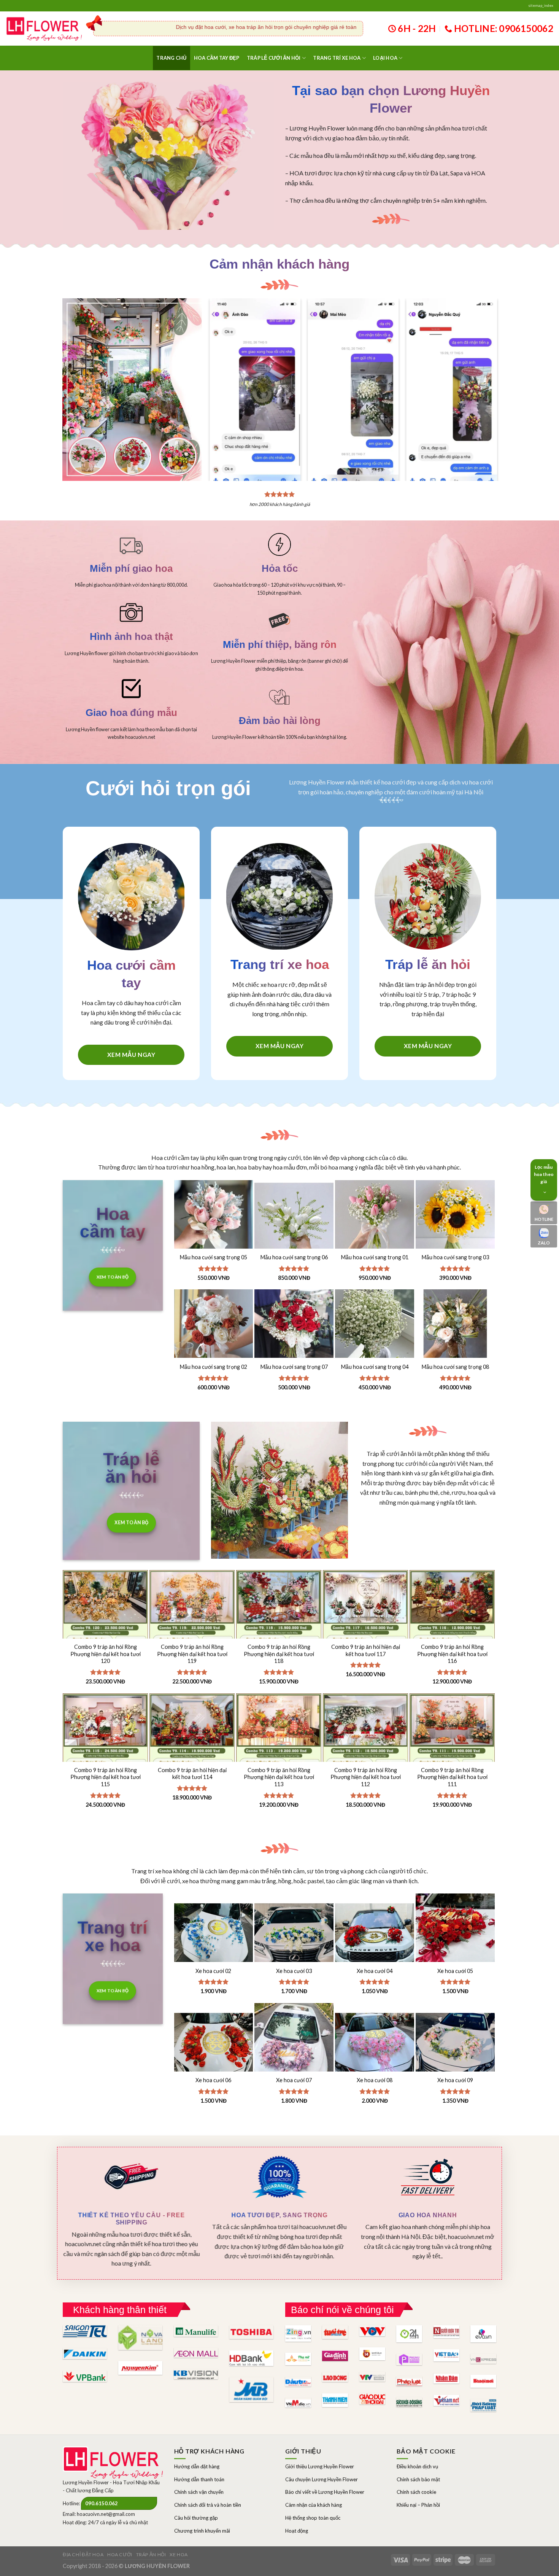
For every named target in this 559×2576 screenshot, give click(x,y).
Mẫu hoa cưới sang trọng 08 (455, 1367)
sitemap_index (541, 6)
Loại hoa (385, 58)
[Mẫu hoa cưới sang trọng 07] (294, 1329)
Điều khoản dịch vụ (417, 2466)
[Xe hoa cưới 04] (375, 1933)
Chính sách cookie (416, 2492)
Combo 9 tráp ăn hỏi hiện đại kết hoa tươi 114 (192, 1774)
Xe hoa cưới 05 (455, 1971)
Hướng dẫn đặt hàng (197, 2466)
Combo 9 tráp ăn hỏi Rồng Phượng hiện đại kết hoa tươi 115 (106, 1777)
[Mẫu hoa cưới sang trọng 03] (455, 1220)
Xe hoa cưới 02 (213, 1971)
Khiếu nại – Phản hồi (418, 2505)
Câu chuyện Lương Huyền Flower (322, 2479)
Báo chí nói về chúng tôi (342, 2310)
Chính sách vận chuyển (199, 2492)
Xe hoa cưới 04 (375, 1971)
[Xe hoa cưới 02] (214, 1933)
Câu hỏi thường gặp (196, 2518)
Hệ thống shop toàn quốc (313, 2518)
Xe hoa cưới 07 (294, 2080)
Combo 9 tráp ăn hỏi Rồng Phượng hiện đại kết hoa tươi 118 (279, 1654)
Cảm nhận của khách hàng (314, 2505)
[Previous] (221, 375)
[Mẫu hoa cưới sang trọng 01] (375, 1220)
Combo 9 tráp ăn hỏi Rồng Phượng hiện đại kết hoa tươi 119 (192, 1654)
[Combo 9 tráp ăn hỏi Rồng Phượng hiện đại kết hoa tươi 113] (279, 1757)
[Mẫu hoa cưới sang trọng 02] (214, 1329)
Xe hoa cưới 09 (455, 2080)
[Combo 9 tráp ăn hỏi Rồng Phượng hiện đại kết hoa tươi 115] (105, 1757)
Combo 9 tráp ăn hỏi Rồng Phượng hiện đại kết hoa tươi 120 (106, 1654)
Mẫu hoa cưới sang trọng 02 (214, 1367)
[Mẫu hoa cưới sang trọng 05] (214, 1220)
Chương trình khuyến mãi (202, 2531)
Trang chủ (171, 58)
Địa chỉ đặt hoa (83, 2555)
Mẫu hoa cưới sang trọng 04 (375, 1367)
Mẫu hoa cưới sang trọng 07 (294, 1367)
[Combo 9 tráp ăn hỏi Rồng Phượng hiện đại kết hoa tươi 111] (452, 1757)
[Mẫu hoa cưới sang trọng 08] (455, 1329)
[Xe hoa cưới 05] (455, 1933)
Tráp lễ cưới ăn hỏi (274, 58)
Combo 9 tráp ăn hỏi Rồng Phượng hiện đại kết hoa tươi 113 (279, 1777)
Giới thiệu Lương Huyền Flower (320, 2466)
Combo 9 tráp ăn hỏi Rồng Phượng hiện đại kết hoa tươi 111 (452, 1777)
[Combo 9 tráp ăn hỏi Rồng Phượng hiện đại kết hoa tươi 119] (192, 1634)
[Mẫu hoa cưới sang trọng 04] (375, 1329)
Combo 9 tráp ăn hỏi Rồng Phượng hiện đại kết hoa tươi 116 (452, 1654)
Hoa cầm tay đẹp (217, 58)
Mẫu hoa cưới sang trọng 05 (214, 1257)
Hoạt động (297, 2531)
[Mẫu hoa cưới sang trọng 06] (294, 1220)
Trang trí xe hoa (337, 58)
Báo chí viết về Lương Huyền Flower (325, 2492)
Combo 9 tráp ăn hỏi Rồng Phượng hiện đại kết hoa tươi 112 (366, 1777)
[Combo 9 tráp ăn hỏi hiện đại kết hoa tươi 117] (365, 1634)
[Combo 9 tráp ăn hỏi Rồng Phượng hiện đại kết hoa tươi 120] (105, 1634)
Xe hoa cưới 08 (375, 2080)
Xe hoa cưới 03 (294, 1971)
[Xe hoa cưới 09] (455, 2043)
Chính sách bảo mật (418, 2479)
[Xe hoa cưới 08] (375, 2043)
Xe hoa (179, 2555)
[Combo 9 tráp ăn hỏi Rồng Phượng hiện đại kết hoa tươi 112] (365, 1757)
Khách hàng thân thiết (120, 2310)
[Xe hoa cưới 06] (214, 2043)
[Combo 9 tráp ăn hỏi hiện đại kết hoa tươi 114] (192, 1757)
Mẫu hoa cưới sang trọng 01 (375, 1257)
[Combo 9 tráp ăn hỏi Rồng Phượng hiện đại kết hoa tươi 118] (279, 1634)
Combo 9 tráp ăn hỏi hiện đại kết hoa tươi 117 (366, 1650)
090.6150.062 (102, 2503)
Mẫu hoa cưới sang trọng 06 (294, 1257)
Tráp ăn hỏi (151, 2555)
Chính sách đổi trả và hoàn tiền (208, 2505)
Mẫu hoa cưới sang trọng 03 (455, 1257)
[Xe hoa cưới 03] (294, 1933)
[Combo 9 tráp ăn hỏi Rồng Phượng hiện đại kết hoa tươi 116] (452, 1634)
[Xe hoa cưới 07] (294, 2043)
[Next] (485, 375)
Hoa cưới (120, 2555)
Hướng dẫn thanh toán (199, 2479)
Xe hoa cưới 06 (213, 2080)
